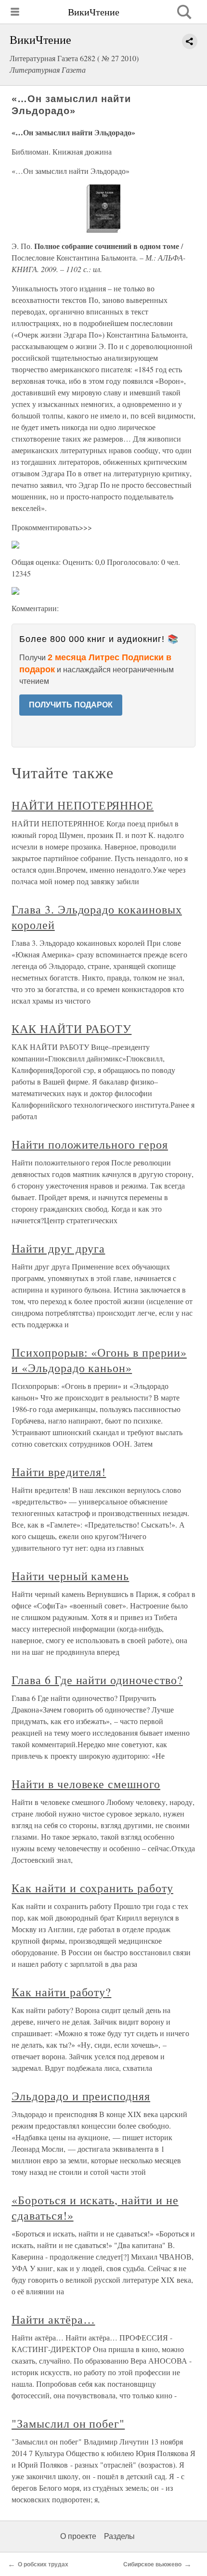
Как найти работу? (61, 1992)
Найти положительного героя (90, 1144)
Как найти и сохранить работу (92, 1888)
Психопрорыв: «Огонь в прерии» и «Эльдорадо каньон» (99, 1360)
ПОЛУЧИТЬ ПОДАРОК (71, 705)
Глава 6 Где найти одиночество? (97, 1680)
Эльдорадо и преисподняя (81, 2096)
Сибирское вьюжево (152, 2564)
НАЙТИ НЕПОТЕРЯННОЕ (83, 805)
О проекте (78, 2536)
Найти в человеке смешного (86, 1784)
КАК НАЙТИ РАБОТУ (71, 1029)
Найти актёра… (53, 2319)
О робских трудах (43, 2564)
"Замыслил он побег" (68, 2423)
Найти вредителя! (59, 1472)
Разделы (119, 2536)
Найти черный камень (70, 1576)
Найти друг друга (58, 1248)
